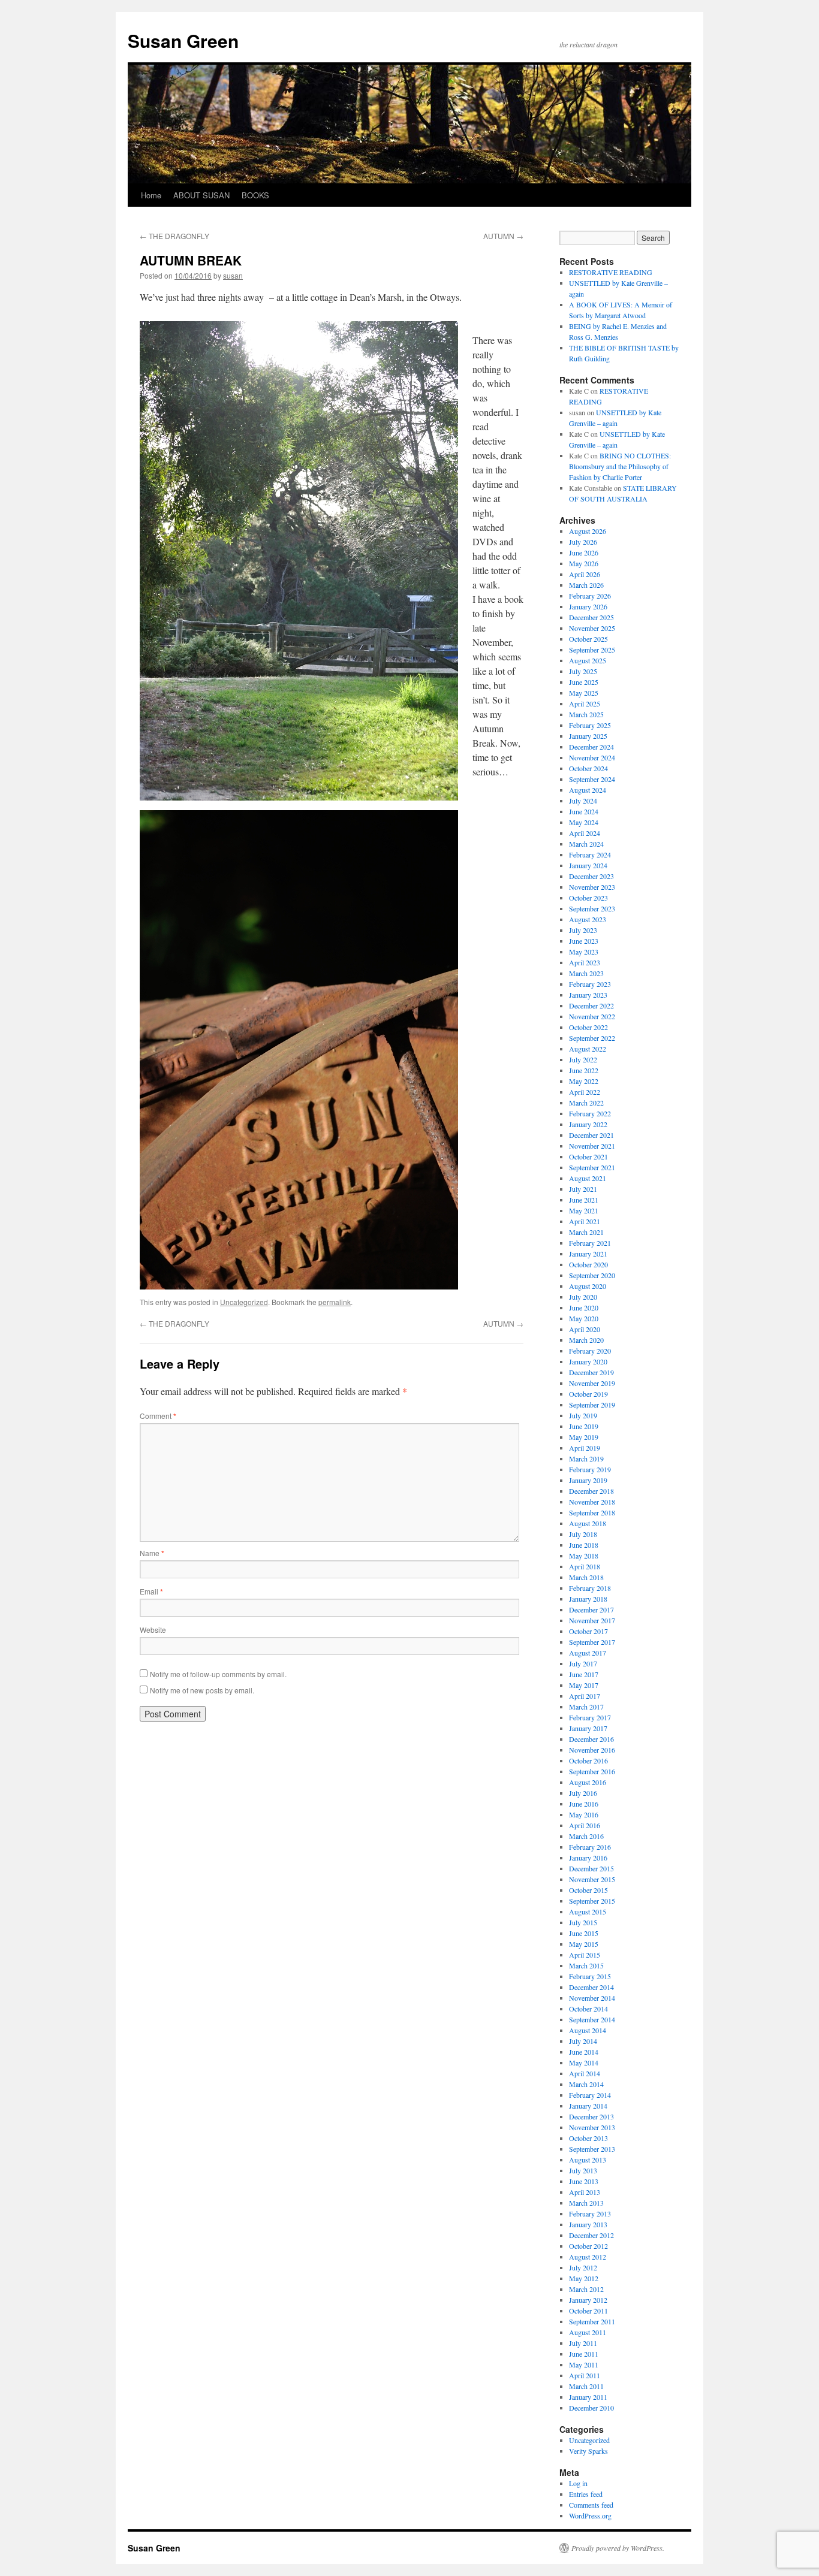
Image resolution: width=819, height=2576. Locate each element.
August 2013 (588, 2160)
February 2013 (590, 2213)
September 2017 (592, 1642)
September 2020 (592, 1275)
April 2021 (585, 1221)
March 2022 (586, 1103)
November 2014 (592, 1998)
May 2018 (584, 1556)
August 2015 (588, 1911)
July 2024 (583, 801)
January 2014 (588, 2106)
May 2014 (584, 2062)
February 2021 (590, 1243)
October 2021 (588, 1156)
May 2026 (584, 563)
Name (152, 1553)
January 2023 (588, 995)
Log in (578, 2483)
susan (233, 275)
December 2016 (591, 1739)
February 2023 (590, 984)
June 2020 (584, 1307)
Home (151, 195)
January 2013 (588, 2224)
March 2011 (586, 2386)
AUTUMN (503, 236)
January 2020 (588, 1361)
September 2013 (592, 2149)
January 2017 (588, 1728)
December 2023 (591, 876)
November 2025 (592, 628)
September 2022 (592, 1038)
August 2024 (588, 790)
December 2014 (591, 1987)
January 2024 (588, 865)
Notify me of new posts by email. (202, 1690)
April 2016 (585, 1825)
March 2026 (586, 585)
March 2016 (586, 1836)
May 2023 (584, 952)
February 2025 (590, 725)
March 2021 (586, 1232)
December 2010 (591, 2408)
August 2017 (588, 1653)
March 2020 (586, 1340)
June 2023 (584, 941)
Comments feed (591, 2505)
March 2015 (586, 1965)
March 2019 (586, 1458)
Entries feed (586, 2494)
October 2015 (588, 1890)
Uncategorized (244, 1302)
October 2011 (588, 2311)
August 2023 (588, 919)
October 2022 (588, 1027)
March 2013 (586, 2203)
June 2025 (584, 682)
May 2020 (584, 1318)
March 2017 (586, 1707)
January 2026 (588, 606)
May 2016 (584, 1814)
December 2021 (591, 1135)
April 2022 (585, 1092)
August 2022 (588, 1049)
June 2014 (584, 2052)
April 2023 (585, 962)
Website (153, 1630)
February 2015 (590, 1976)
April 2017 (585, 1696)
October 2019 (588, 1394)
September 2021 (592, 1167)
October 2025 (588, 639)
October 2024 (588, 768)
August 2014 (588, 2030)
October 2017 (588, 1631)
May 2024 (584, 822)
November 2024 (592, 757)
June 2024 (584, 811)
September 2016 (592, 1771)
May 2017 (584, 1685)
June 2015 (584, 1933)
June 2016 (584, 1804)
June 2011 (584, 2354)
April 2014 (585, 2073)
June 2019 (584, 1426)
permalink (335, 1302)
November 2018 (592, 1502)
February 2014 (590, 2095)
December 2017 (591, 1609)
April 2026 (585, 574)
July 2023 (583, 930)
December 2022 (591, 1005)
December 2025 (591, 617)
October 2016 (588, 1760)
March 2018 (586, 1577)
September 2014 (592, 2019)
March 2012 (586, 2289)
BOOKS (255, 195)
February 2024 (590, 854)
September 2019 (592, 1405)
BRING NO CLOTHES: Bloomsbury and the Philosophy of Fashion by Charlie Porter (620, 466)
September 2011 (592, 2321)
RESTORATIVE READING (611, 272)
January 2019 (588, 1480)
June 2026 (584, 552)
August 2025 (588, 660)
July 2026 (583, 542)
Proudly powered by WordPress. (618, 2548)
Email (151, 1591)
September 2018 (592, 1512)
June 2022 (584, 1070)
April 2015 (585, 1955)
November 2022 (592, 1016)
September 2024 (592, 779)
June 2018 (584, 1545)
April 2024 (585, 833)
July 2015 (583, 1922)
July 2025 (583, 671)
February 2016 (590, 1847)
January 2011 (588, 2397)
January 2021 (588, 1254)
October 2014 (588, 2009)
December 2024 (591, 747)
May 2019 (584, 1437)
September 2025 (592, 650)
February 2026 (590, 596)
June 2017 (584, 1674)
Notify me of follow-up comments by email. (218, 1674)
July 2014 (583, 2041)
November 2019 (592, 1383)
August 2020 (588, 1286)
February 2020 (590, 1351)
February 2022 (590, 1113)
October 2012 (588, 2246)
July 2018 (583, 1534)
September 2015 (592, 1901)
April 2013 (585, 2192)
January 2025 (588, 736)
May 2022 (584, 1081)
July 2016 (583, 1793)
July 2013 (583, 2170)
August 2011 (588, 2332)
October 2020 (588, 1264)
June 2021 (584, 1200)
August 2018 (588, 1523)
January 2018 (588, 1599)
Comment (158, 1416)
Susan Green (183, 40)
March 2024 (586, 844)
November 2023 (592, 887)
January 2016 (588, 1858)
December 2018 (591, 1491)
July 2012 (583, 2267)
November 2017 (592, 1620)
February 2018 (590, 1588)
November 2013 (592, 2127)
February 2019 (590, 1469)
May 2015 (584, 1944)
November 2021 (592, 1146)
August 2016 (588, 1782)
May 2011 (584, 2364)
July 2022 (583, 1059)
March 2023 (586, 973)
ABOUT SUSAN (201, 195)
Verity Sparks (588, 2451)
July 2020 (583, 1297)
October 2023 (588, 898)
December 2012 (591, 2235)
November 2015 (592, 1879)
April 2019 (585, 1448)
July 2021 (583, 1189)
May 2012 (584, 2278)
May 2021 (584, 1210)
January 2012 (588, 2300)
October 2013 (588, 2138)
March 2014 (586, 2084)
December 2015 (591, 1868)
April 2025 (585, 703)
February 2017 (590, 1717)
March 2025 (586, 714)
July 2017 (583, 1663)
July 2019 (583, 1415)
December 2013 (591, 2116)
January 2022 (588, 1124)
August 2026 (588, 531)
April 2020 (585, 1329)
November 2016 (592, 1750)
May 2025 (584, 693)
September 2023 (592, 908)
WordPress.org (590, 2515)
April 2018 (585, 1566)
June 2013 (584, 2181)
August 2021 (588, 1178)
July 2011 (583, 2343)
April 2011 (585, 2375)
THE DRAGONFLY (174, 236)
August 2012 (588, 2257)
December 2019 (591, 1372)
